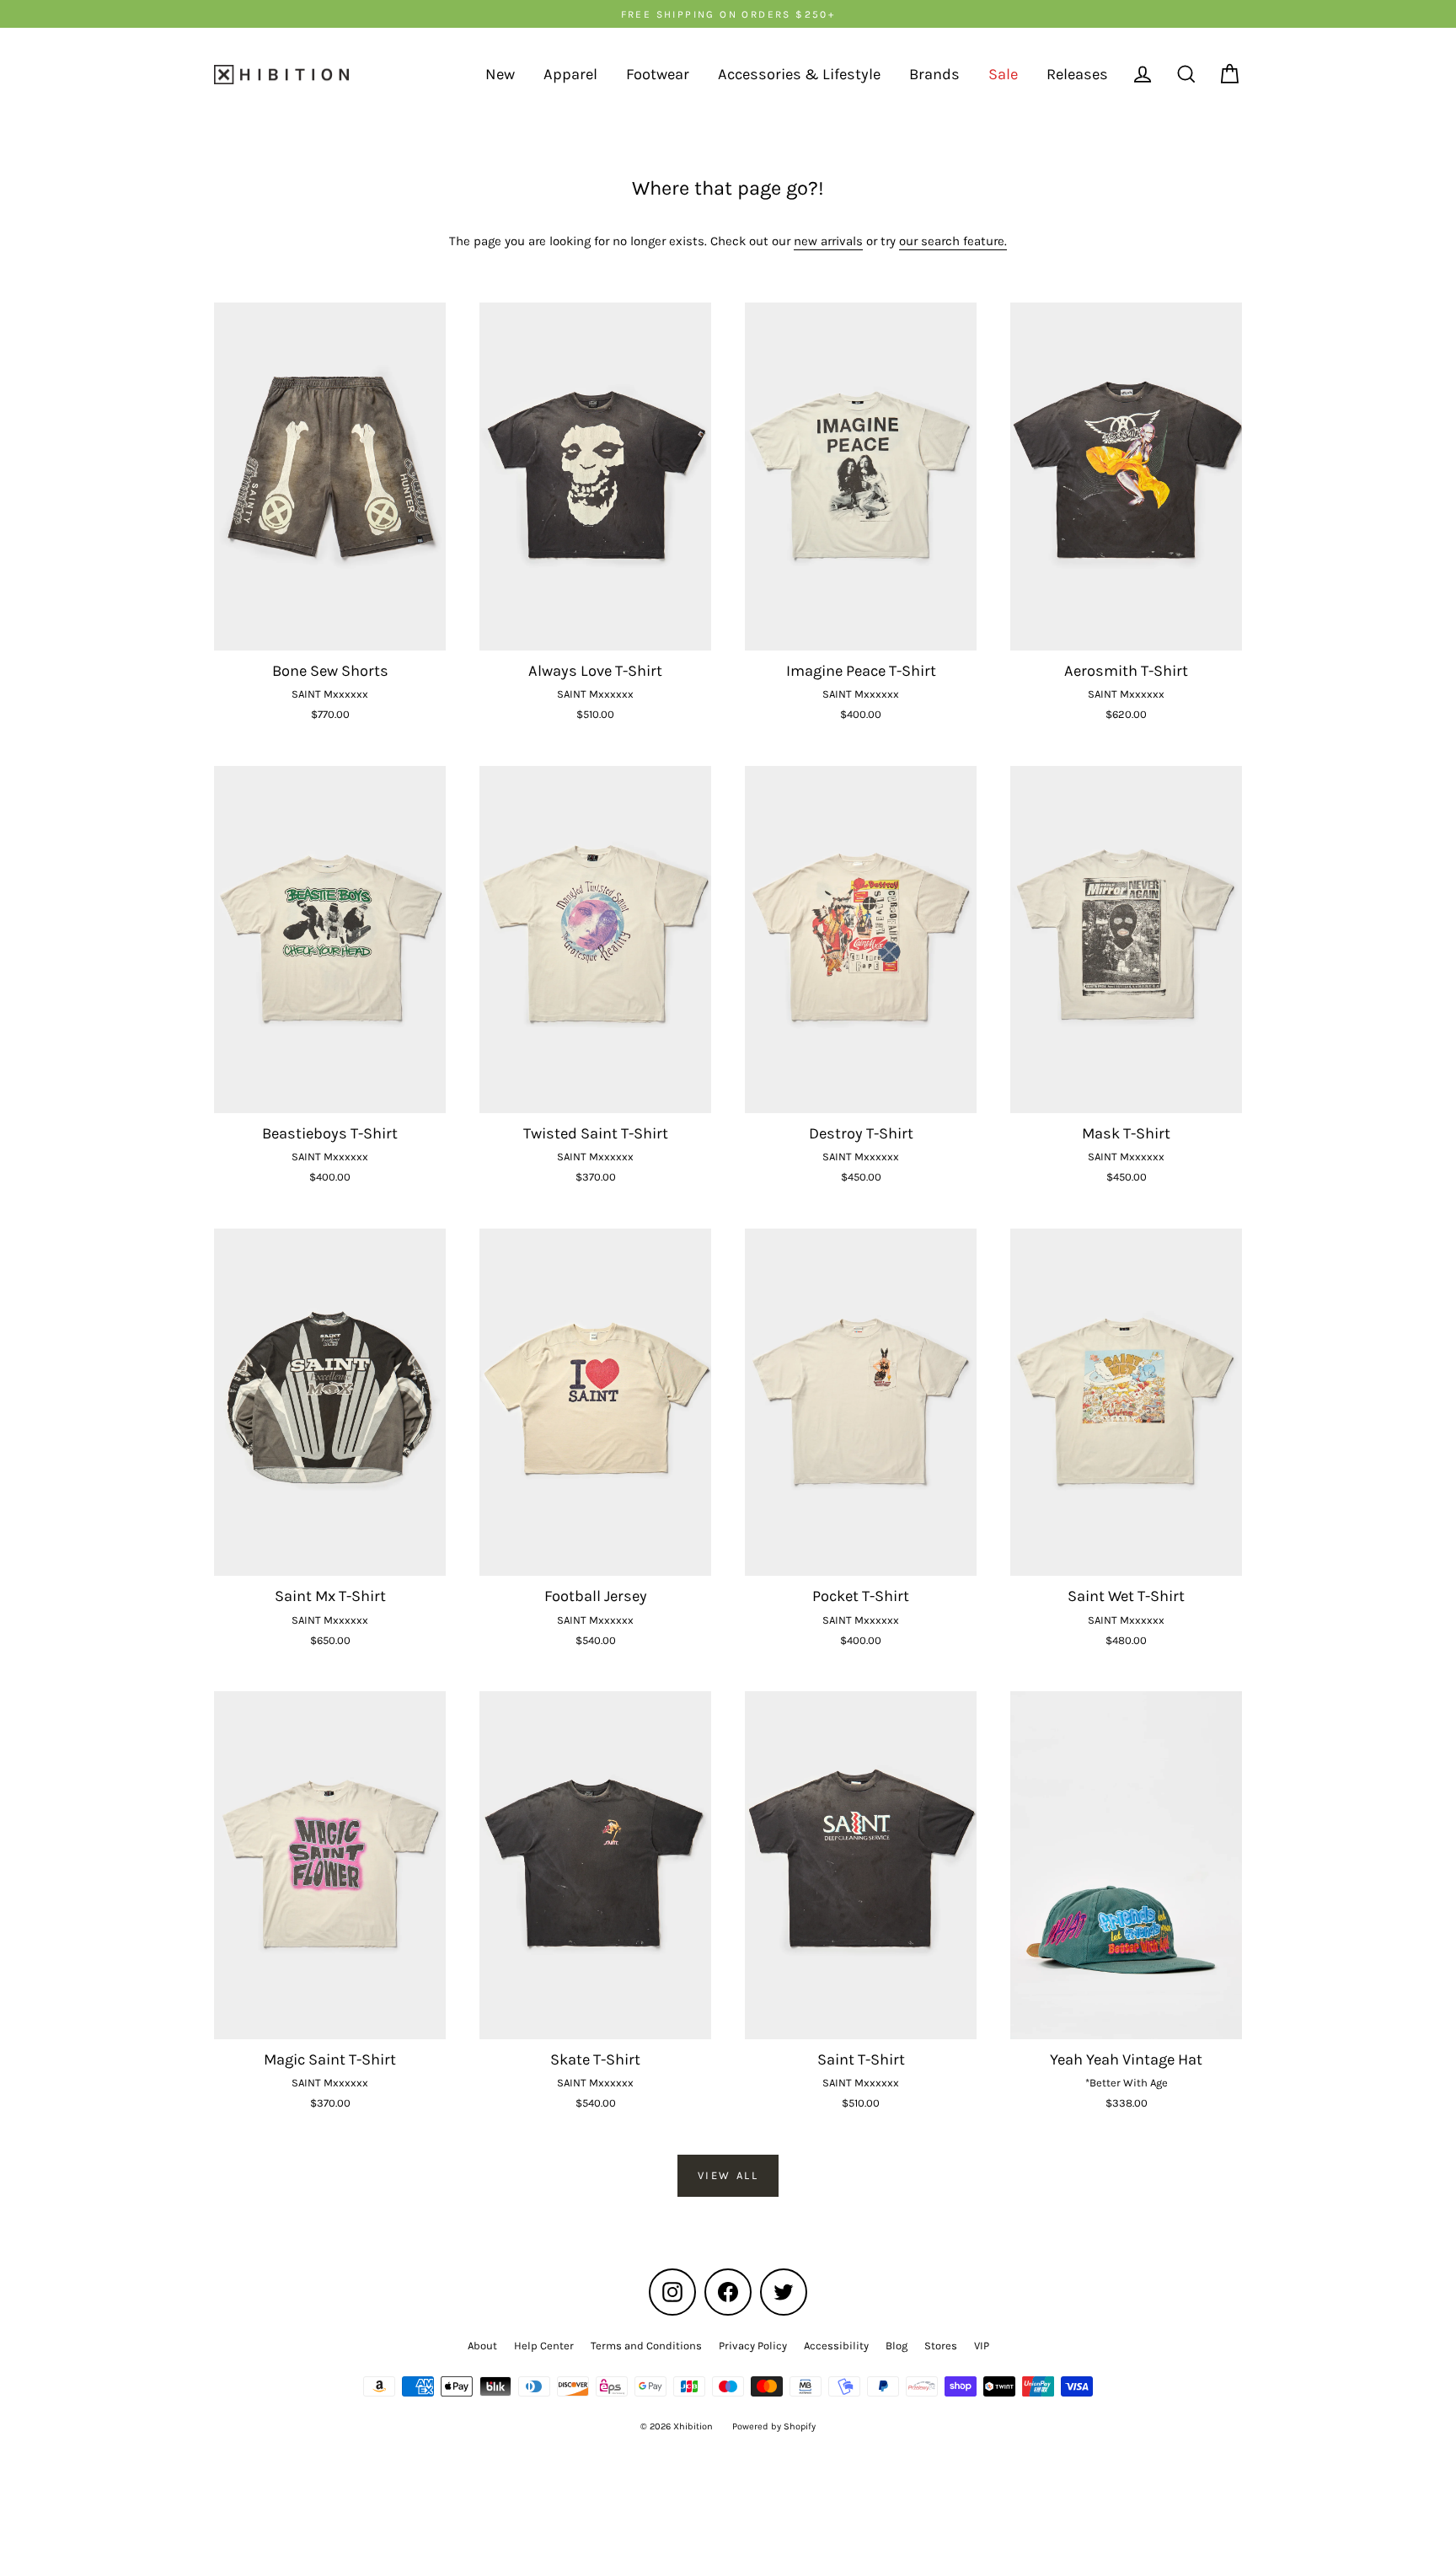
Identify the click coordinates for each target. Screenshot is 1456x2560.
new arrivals (828, 241)
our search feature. (953, 241)
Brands (934, 74)
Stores (941, 2346)
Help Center (544, 2346)
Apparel (570, 74)
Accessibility (836, 2346)
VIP (982, 2346)
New (500, 74)
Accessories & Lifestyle (799, 74)
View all (728, 2175)
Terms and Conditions (646, 2346)
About (482, 2346)
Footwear (658, 74)
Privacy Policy (753, 2346)
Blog (897, 2346)
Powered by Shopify (774, 2426)
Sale (1003, 74)
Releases (1077, 74)
